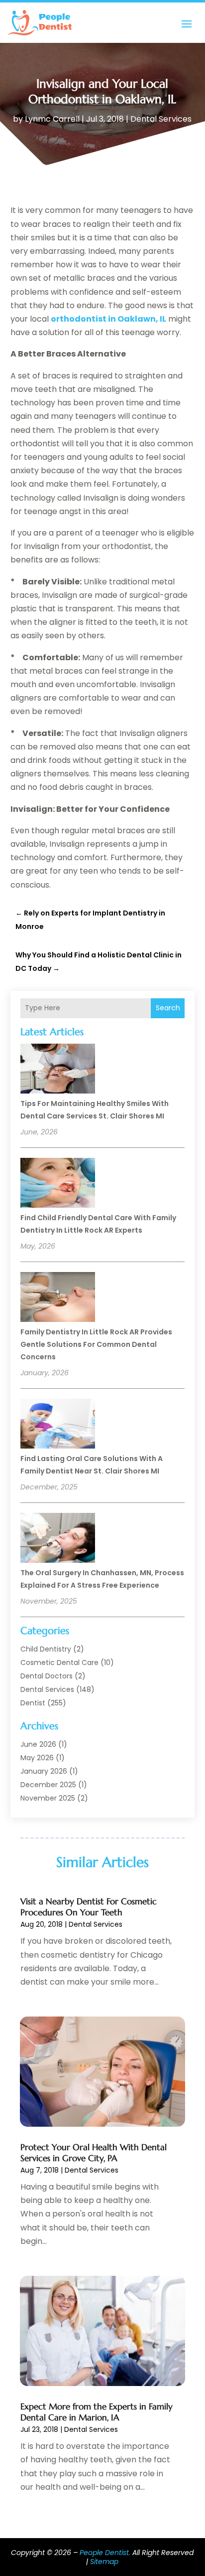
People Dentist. (105, 2553)
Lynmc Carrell (52, 119)
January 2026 (44, 1771)
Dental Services (161, 119)
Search (168, 1008)
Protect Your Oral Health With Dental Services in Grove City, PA (94, 2153)
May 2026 (37, 1758)
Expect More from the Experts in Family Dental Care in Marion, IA (97, 2412)
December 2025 (48, 1785)
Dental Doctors (47, 1676)
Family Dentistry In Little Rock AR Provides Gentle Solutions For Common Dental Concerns (96, 1344)
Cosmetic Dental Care (59, 1662)
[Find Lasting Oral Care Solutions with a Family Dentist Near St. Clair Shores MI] (58, 1425)
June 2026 (38, 1744)
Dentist (33, 1703)
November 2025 (48, 1798)
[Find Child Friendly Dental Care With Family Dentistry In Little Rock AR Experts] (58, 1184)
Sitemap (104, 2562)
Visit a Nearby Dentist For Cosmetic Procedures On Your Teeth (89, 1907)
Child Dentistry (46, 1649)
